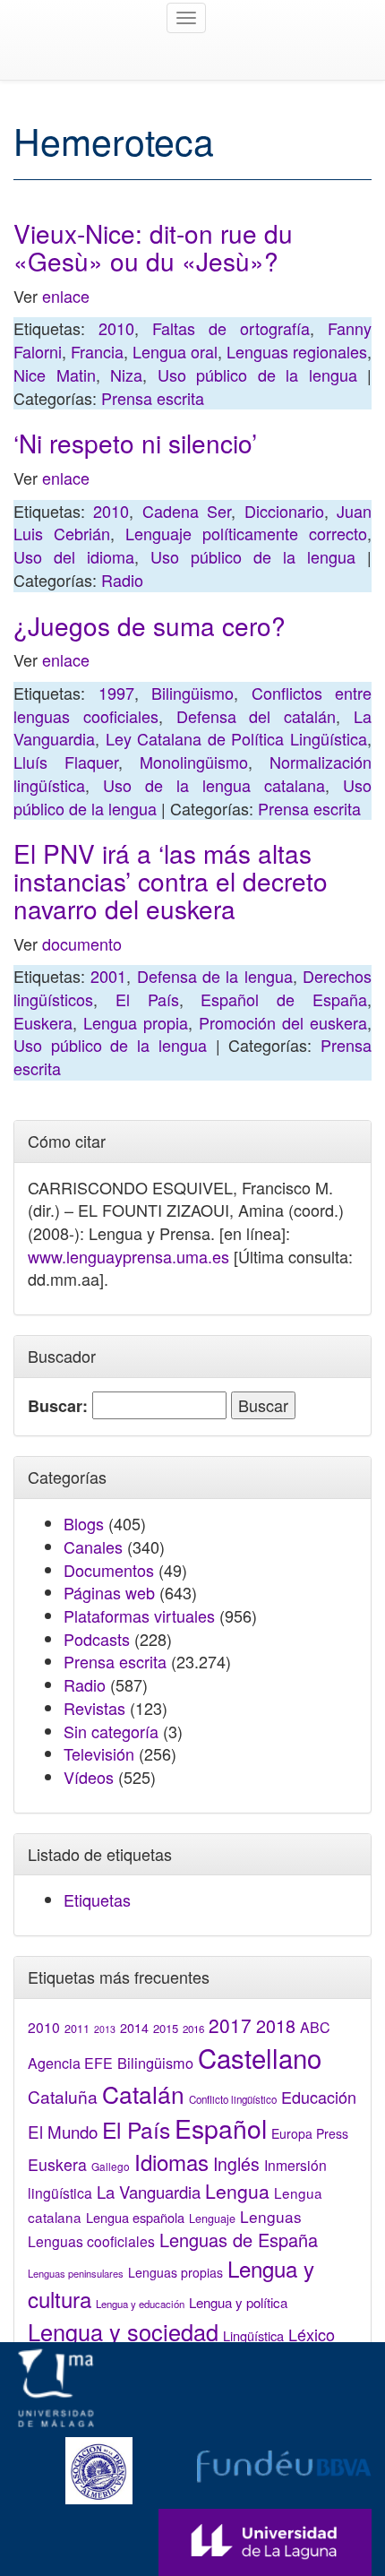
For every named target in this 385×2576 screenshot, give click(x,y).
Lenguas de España (239, 2240)
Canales (93, 1546)
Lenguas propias (175, 2272)
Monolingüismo (194, 762)
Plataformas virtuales (139, 1615)
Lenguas (271, 2216)
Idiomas (171, 2162)
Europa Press (310, 2133)
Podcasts (97, 1639)
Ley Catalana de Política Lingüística (236, 738)
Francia (97, 351)
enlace (66, 296)
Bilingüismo (192, 693)
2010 (116, 328)
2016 (193, 2029)
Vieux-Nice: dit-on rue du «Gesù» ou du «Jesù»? (153, 247)
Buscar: (58, 1406)
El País (147, 999)
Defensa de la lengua (215, 976)
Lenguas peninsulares (76, 2273)
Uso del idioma (74, 556)
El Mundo (63, 2131)
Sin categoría (111, 1731)
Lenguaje (212, 2218)
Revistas (94, 1708)
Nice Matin (55, 375)
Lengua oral (175, 351)
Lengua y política (238, 2302)
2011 (77, 2029)
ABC (315, 2027)
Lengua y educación (140, 2304)
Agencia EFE (70, 2063)
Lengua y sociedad (123, 2331)
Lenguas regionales (297, 351)
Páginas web (109, 1592)
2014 (134, 2028)
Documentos (109, 1570)
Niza (126, 375)
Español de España (284, 999)
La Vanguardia (149, 2192)
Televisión (99, 1753)
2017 (230, 2025)
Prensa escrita (153, 398)
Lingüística (253, 2335)
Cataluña (63, 2096)
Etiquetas (97, 1900)
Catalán (143, 2094)
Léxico (312, 2334)
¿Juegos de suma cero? (150, 625)
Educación (319, 2097)
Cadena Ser (187, 511)
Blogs (84, 1523)
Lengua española (135, 2217)
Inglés (236, 2164)
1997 (116, 693)
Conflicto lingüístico (233, 2099)
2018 (276, 2025)
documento (82, 943)
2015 (166, 2028)
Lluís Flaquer (66, 762)
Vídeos (89, 1777)
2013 (105, 2029)
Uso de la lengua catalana (214, 785)
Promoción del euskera (283, 1022)
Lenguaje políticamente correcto (246, 533)
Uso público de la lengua (257, 375)
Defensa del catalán (257, 716)
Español (221, 2128)
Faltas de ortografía (231, 328)
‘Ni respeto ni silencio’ (135, 443)
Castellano (260, 2057)
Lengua (237, 2191)
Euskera (43, 1022)
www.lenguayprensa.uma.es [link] (128, 1256)
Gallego (111, 2166)
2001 (108, 976)
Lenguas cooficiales (91, 2241)
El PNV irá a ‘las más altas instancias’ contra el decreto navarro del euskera (171, 881)
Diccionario (284, 511)
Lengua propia (136, 1022)
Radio (122, 580)
